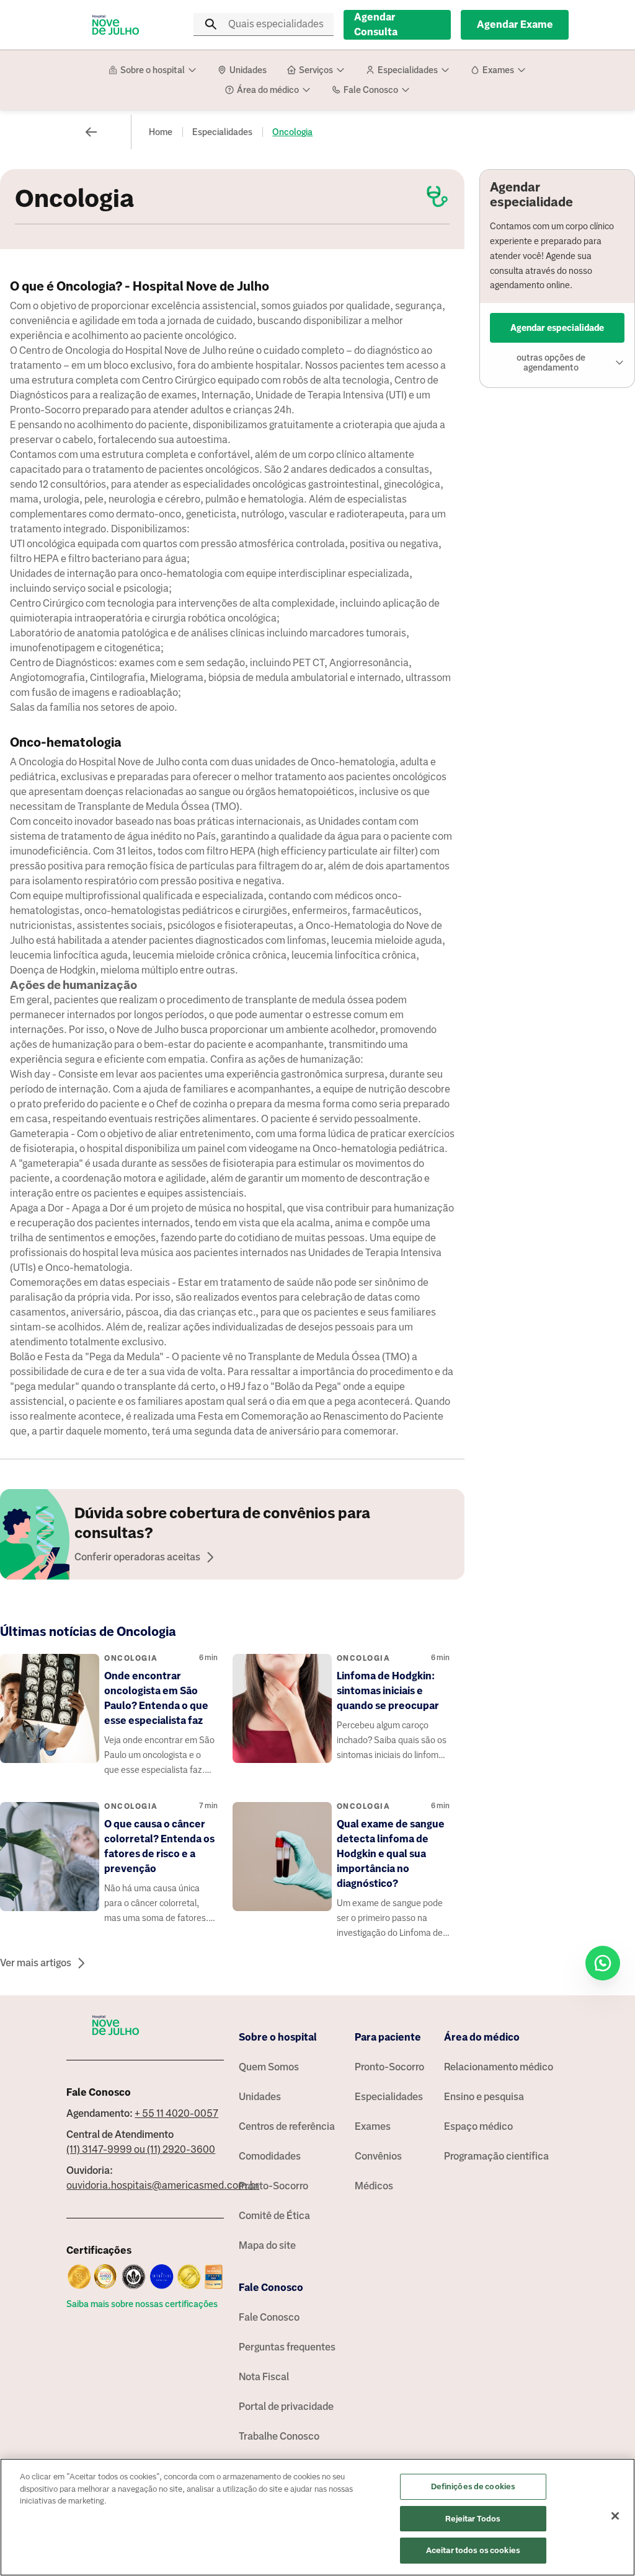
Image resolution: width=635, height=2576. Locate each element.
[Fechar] (615, 2516)
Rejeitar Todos (473, 2519)
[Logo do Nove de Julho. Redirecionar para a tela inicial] (116, 25)
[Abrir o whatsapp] (603, 1963)
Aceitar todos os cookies (473, 2550)
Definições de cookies (473, 2486)
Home (161, 132)
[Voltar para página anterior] (91, 132)
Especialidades (222, 132)
